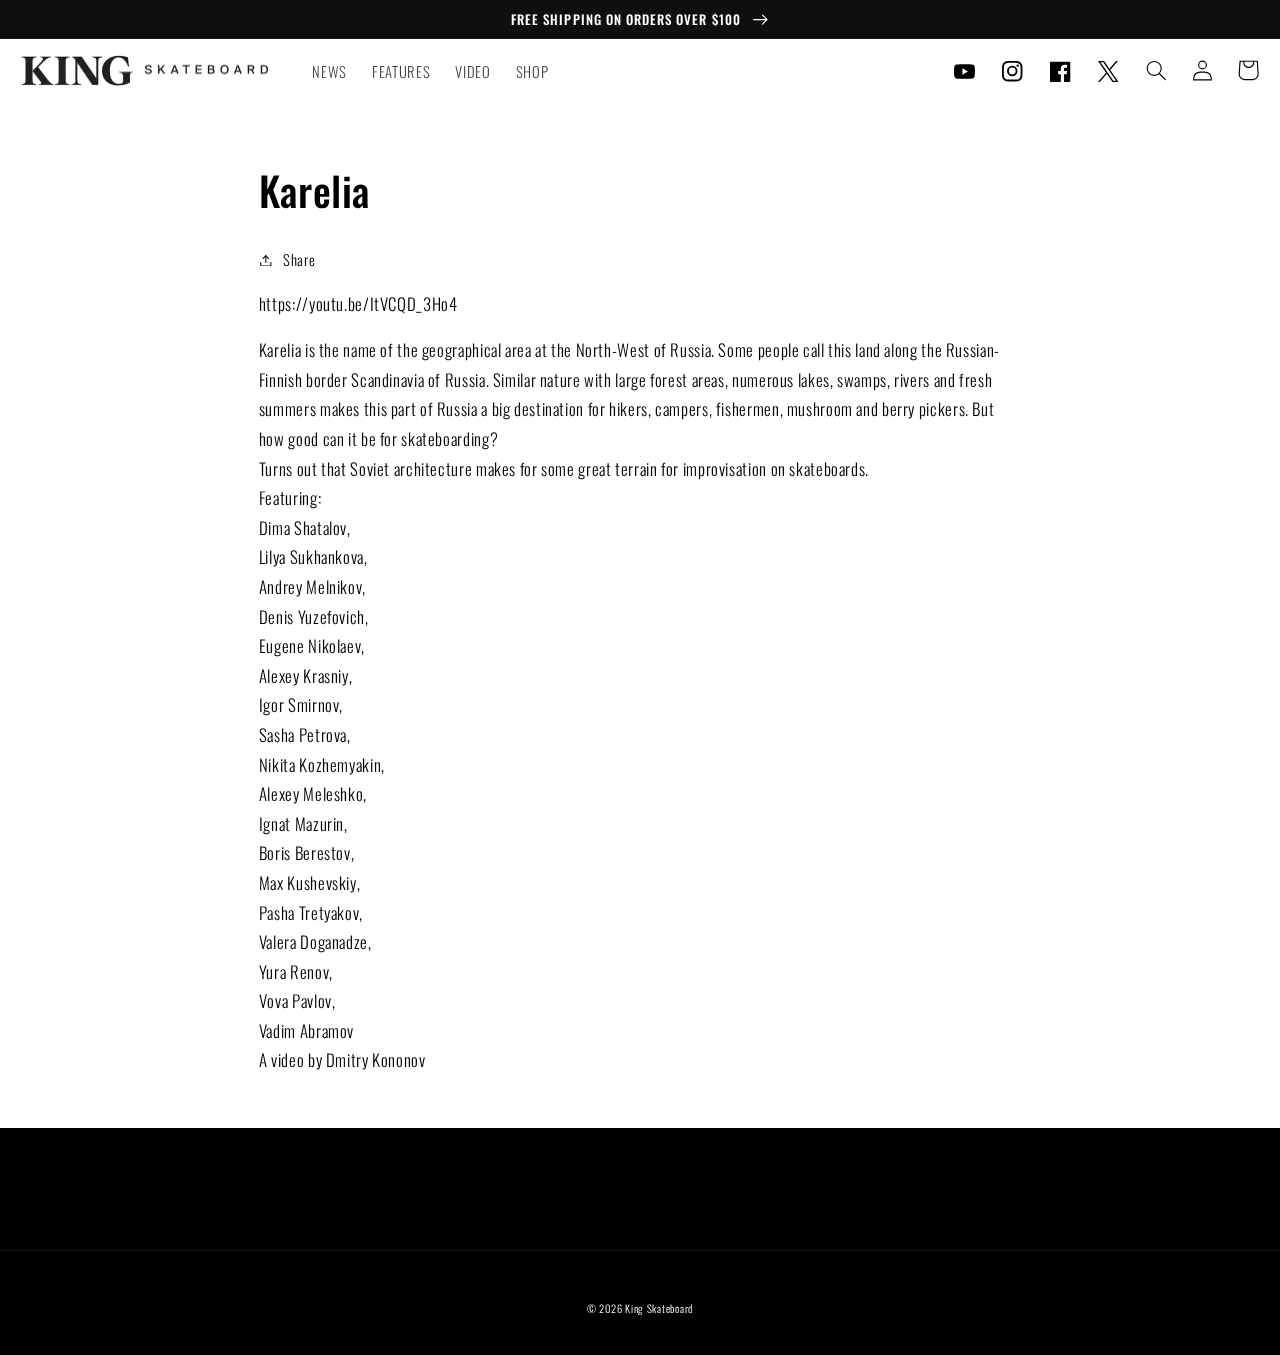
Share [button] (299, 259)
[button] (1156, 70)
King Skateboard (659, 1308)
